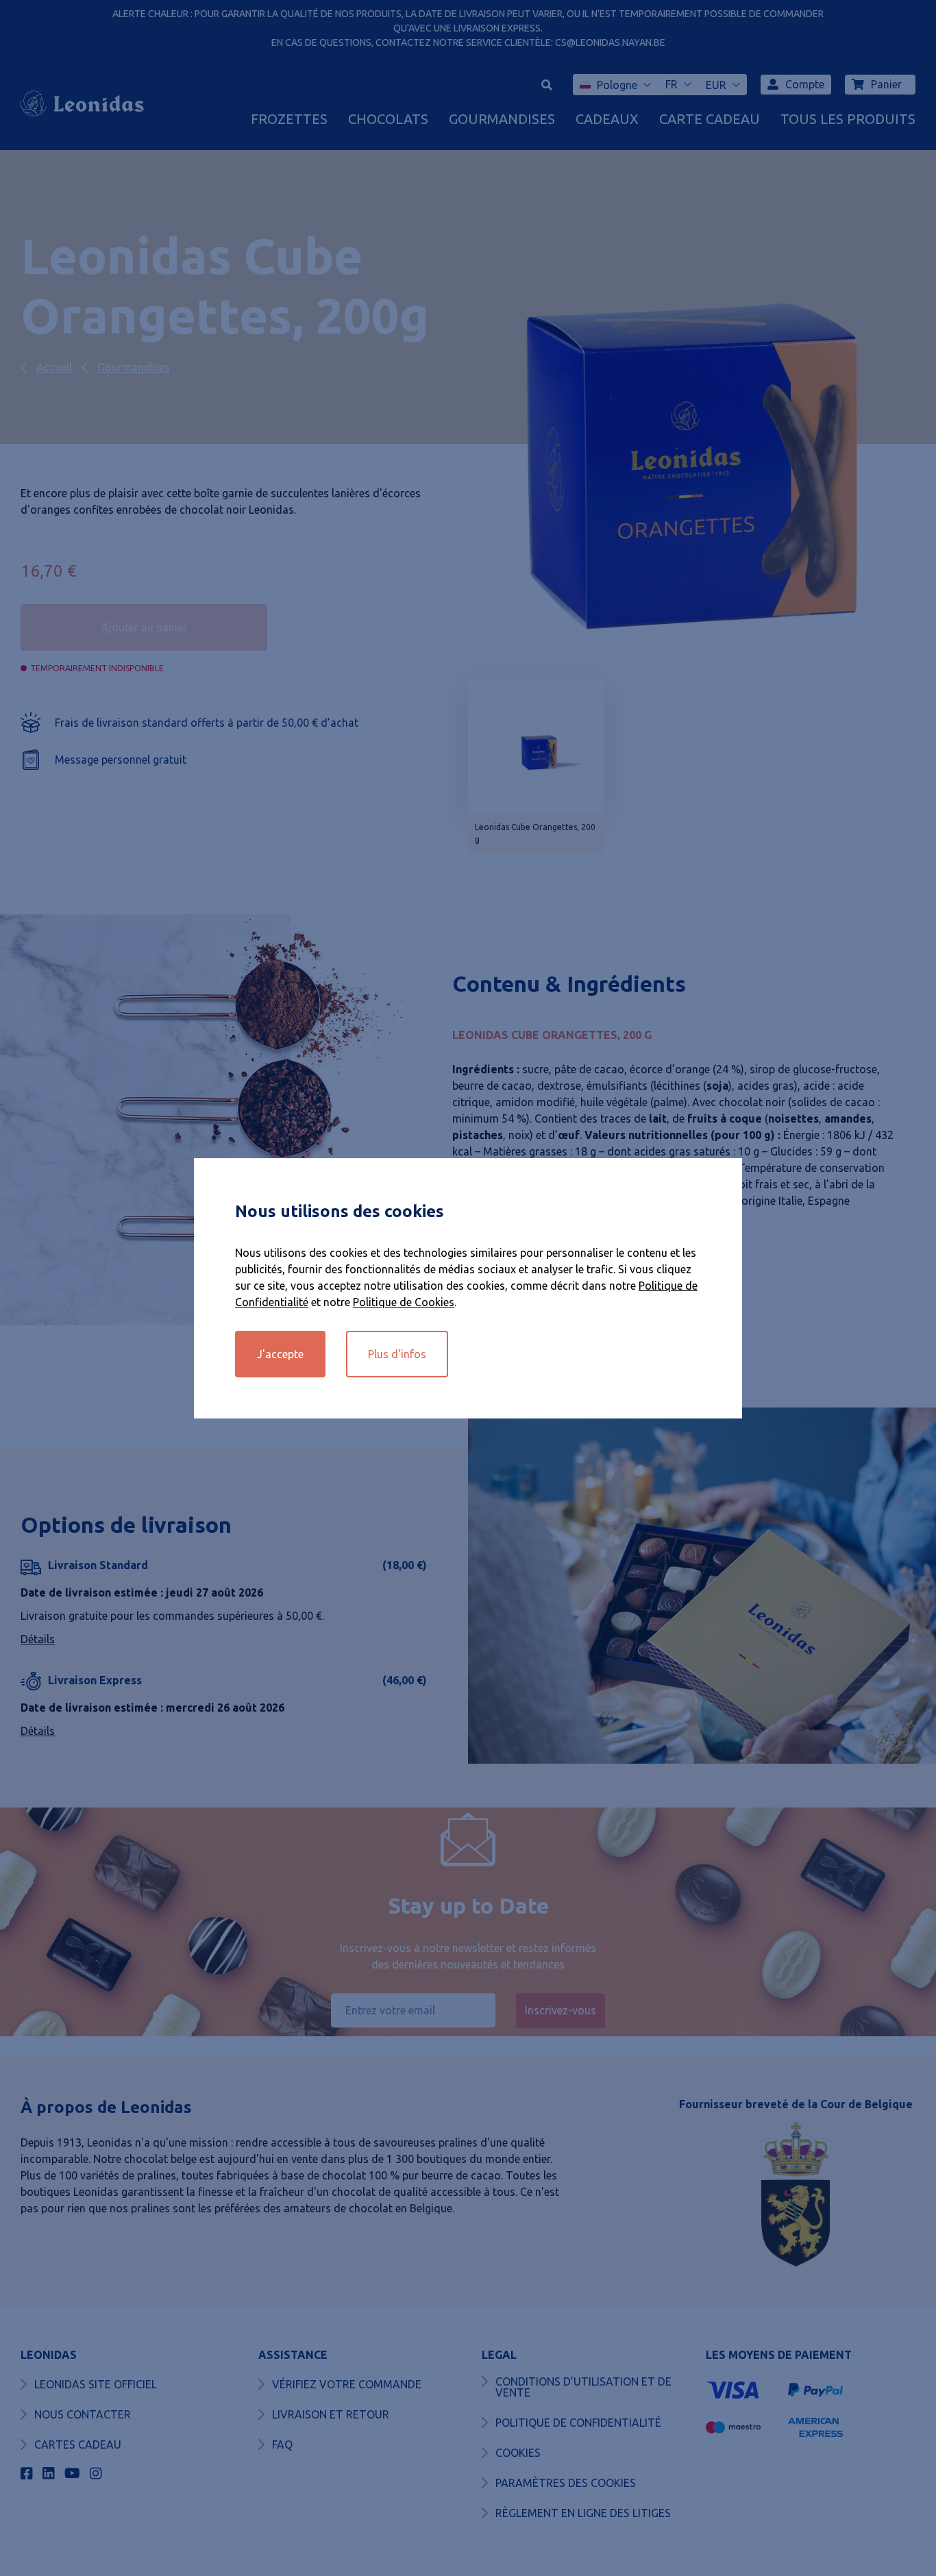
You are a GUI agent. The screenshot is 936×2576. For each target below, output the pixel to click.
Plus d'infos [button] (397, 1354)
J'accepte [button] (280, 1354)
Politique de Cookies (404, 1302)
